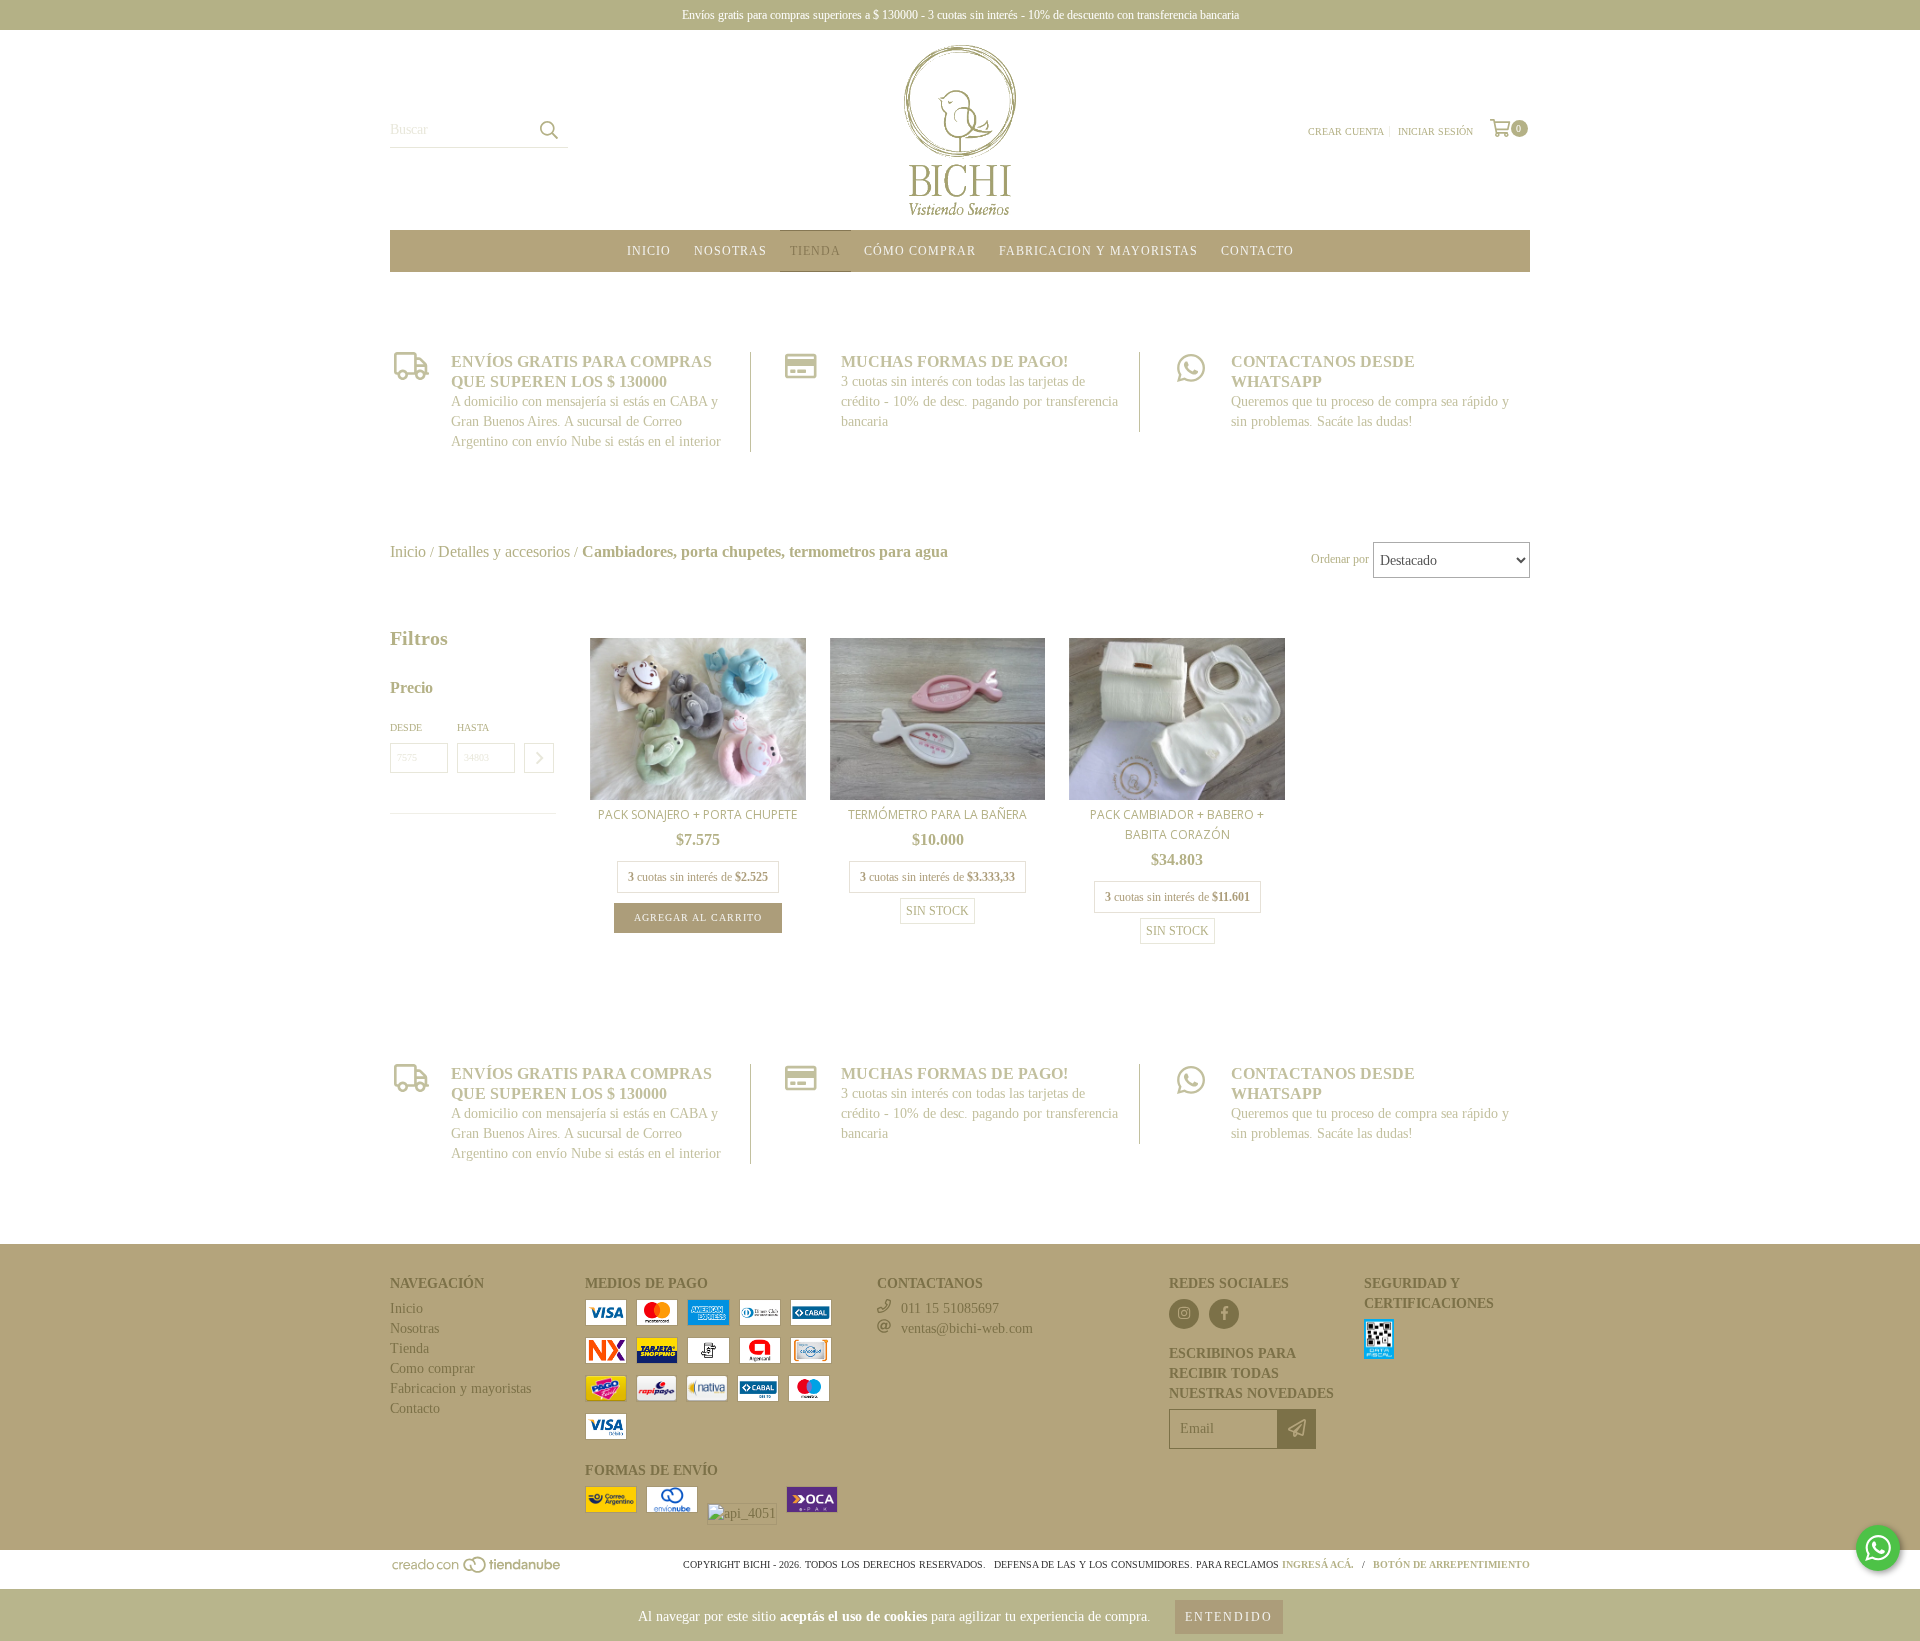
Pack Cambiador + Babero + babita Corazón (1177, 824)
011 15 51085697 (950, 1308)
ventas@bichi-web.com (967, 1328)
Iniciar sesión (1435, 131)
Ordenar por (1340, 559)
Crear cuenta (1346, 131)
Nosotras (730, 251)
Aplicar (539, 758)
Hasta (473, 727)
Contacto (1257, 251)
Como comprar (432, 1368)
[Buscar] (548, 130)
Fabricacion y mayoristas (1098, 251)
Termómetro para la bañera (937, 814)
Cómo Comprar (920, 251)
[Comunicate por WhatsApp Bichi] (1878, 1548)
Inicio (649, 251)
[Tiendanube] (477, 1570)
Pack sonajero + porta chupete (697, 814)
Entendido (1229, 1617)
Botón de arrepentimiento (1451, 1564)
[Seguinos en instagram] (1184, 1314)
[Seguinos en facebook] (1224, 1314)
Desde (406, 727)
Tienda (815, 251)
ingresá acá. (1318, 1564)
